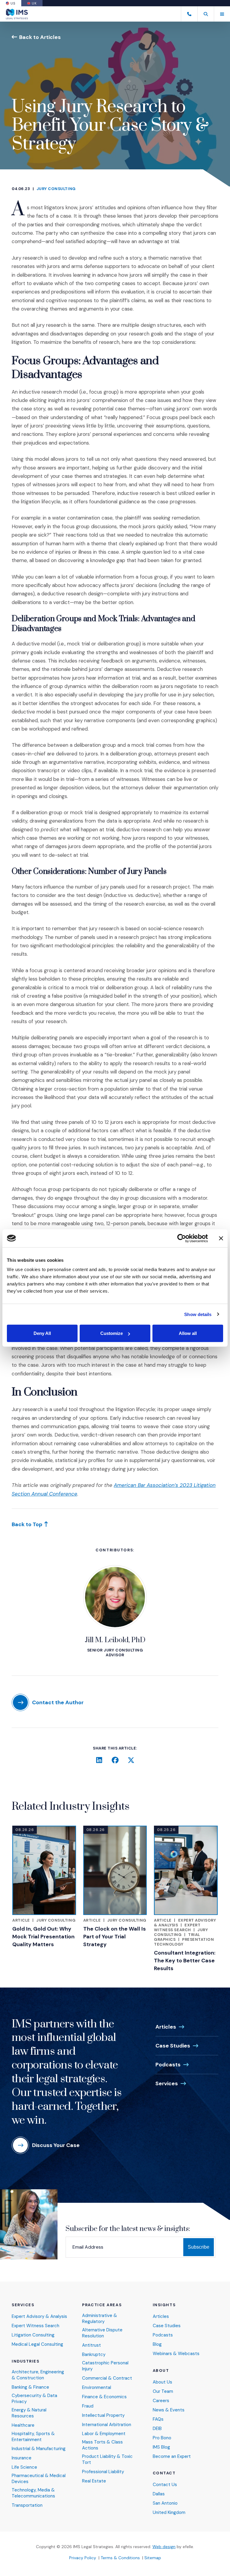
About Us (162, 2382)
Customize (112, 1333)
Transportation (27, 2505)
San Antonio (165, 2503)
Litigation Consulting (33, 2335)
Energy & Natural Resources (29, 2413)
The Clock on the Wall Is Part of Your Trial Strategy (115, 1937)
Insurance (22, 2458)
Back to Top (27, 1524)
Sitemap (153, 2558)
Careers (161, 2401)
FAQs (158, 2419)
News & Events (169, 2410)
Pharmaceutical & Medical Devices (39, 2479)
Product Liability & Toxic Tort (107, 2460)
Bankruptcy (94, 2355)
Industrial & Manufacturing (39, 2449)
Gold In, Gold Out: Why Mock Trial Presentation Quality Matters (43, 1937)
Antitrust (91, 2345)
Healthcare (23, 2425)
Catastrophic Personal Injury (105, 2366)
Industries (26, 2361)
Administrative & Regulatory (100, 2319)
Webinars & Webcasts (176, 2354)
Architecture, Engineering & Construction (38, 2375)
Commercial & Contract (107, 2378)
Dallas (159, 2494)
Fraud (88, 2406)
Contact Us (165, 2485)
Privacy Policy (83, 2558)
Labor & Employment (104, 2434)
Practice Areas (102, 2305)
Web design (164, 2547)
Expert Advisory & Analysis (39, 2317)
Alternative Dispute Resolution (102, 2333)
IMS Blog (161, 2447)
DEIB (157, 2429)
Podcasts (168, 2065)
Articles (166, 2027)
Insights (164, 2305)
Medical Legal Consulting (37, 2344)
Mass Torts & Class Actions (102, 2445)
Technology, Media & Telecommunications (33, 2493)
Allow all (188, 1333)
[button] (206, 14)
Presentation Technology (184, 1942)
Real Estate (94, 2481)
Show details (198, 1314)
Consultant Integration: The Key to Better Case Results (185, 1961)
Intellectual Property (103, 2415)
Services (167, 2083)
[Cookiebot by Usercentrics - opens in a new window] (182, 1238)
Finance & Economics (104, 2397)
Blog (157, 2344)
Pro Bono (162, 2438)
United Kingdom (169, 2513)
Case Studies (173, 2046)
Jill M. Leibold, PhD (115, 1640)
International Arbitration (107, 2425)
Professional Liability (103, 2472)
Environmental (97, 2388)
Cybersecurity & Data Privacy (34, 2399)
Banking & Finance (30, 2387)
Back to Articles (40, 37)
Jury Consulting (56, 189)
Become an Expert (172, 2457)
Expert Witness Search (177, 1927)
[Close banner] (221, 1238)
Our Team (163, 2391)
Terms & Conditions (120, 2558)
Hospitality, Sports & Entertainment (33, 2437)
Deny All (42, 1333)
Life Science (24, 2467)
